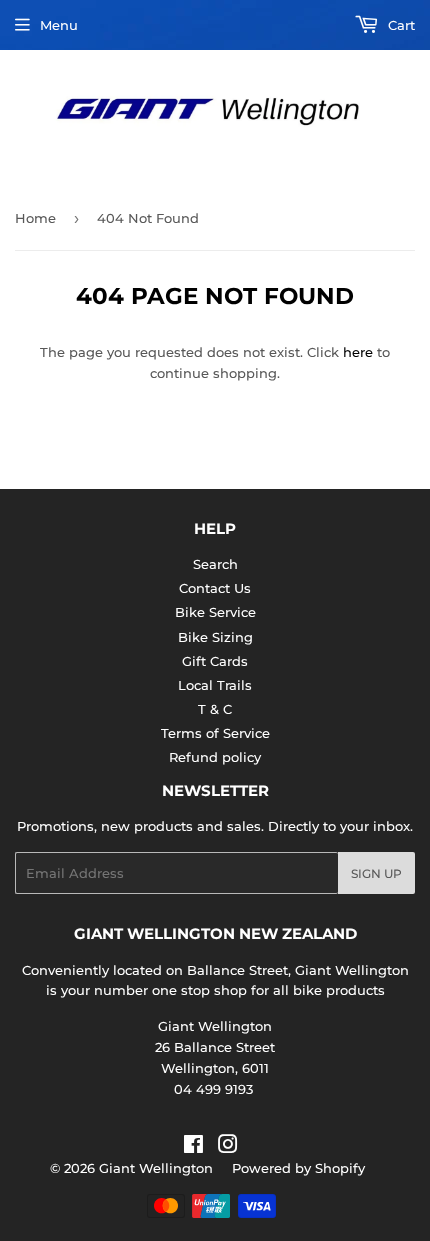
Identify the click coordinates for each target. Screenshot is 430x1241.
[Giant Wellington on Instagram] (228, 1147)
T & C (215, 709)
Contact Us (215, 588)
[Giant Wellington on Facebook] (193, 1147)
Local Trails (215, 685)
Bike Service (215, 612)
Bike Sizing (215, 637)
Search (215, 564)
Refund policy (215, 757)
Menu (59, 25)
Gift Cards (215, 661)
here (358, 352)
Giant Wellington (156, 1168)
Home (35, 218)
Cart (399, 25)
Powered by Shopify (298, 1168)
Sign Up (376, 873)
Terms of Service (215, 733)
